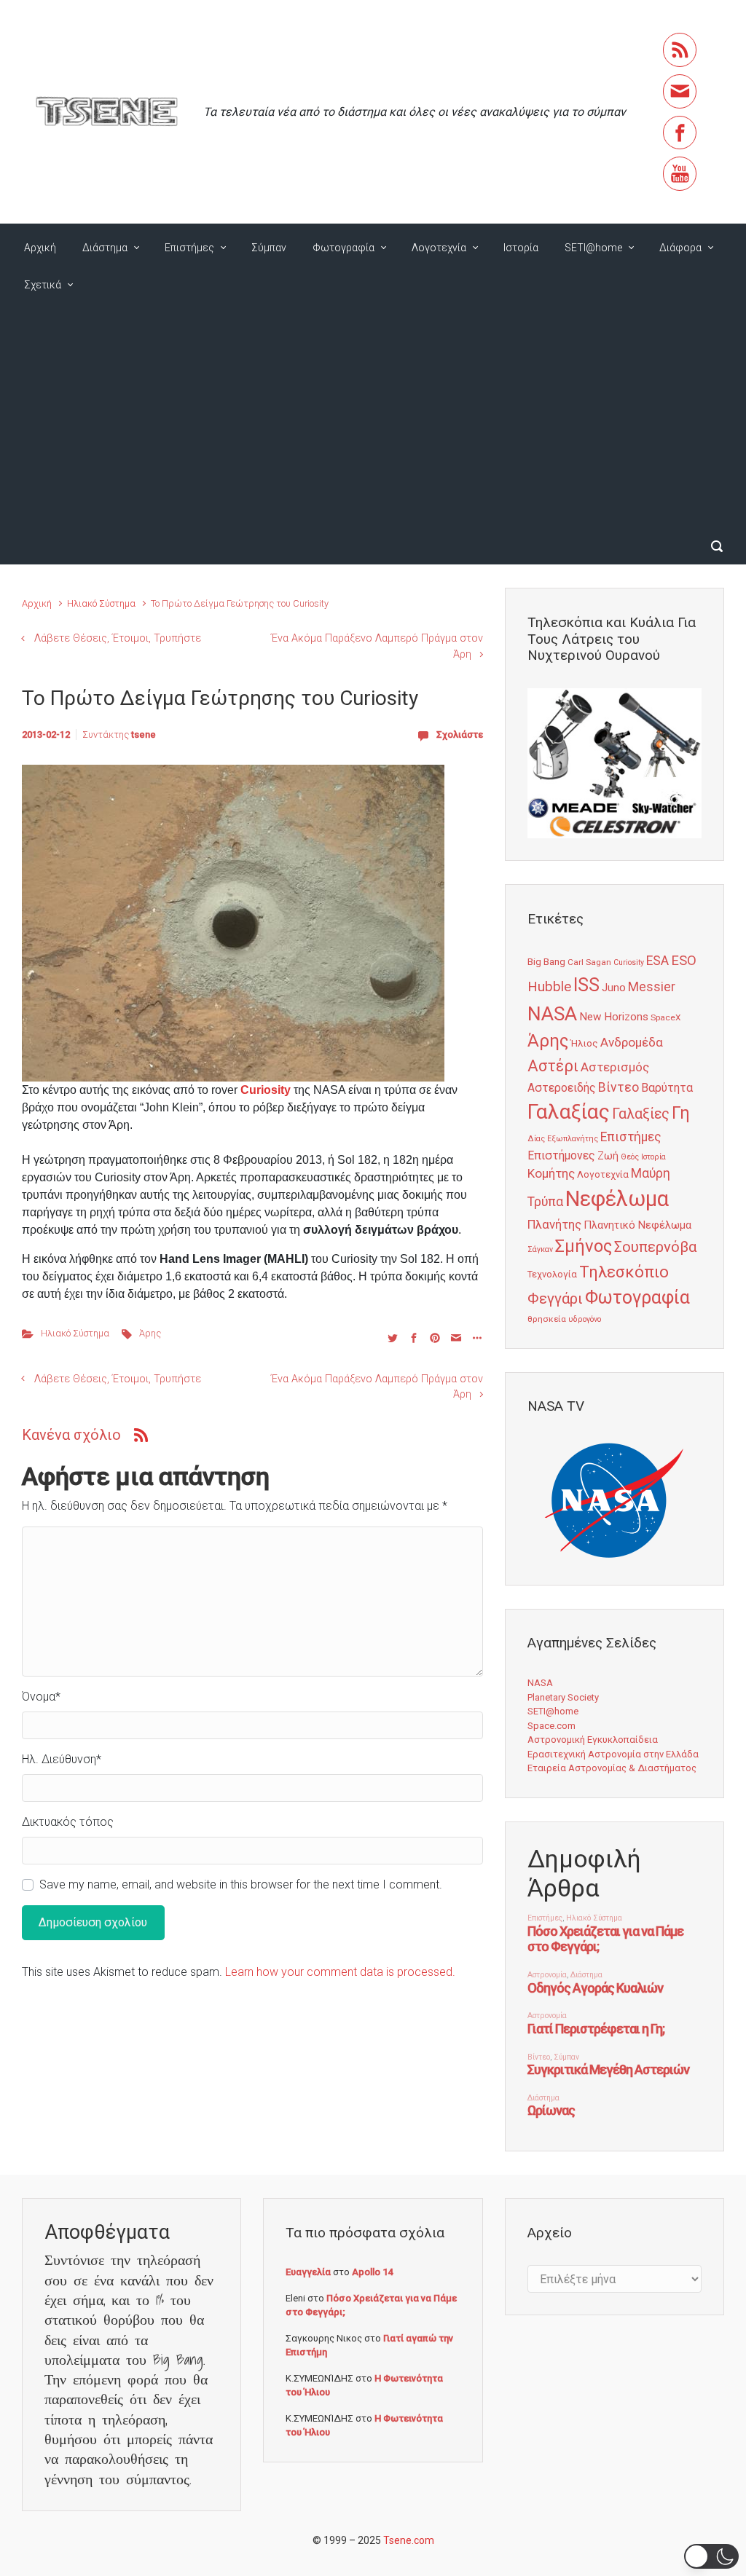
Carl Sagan (589, 962)
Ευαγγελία (308, 2272)
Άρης (150, 1333)
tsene (144, 734)
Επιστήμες (189, 248)
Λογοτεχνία (439, 248)
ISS (586, 985)
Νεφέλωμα (617, 1199)
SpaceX (665, 1017)
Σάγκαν (540, 1249)
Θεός (630, 1157)
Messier (652, 987)
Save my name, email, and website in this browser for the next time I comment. (241, 1884)
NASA (552, 1013)
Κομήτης (551, 1173)
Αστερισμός (615, 1067)
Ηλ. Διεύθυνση (62, 1759)
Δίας (536, 1139)
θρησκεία (547, 1319)
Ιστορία (521, 248)
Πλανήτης (554, 1224)
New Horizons (614, 1017)
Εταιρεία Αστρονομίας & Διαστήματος (612, 1768)
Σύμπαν (269, 248)
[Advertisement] (373, 419)
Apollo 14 (372, 2272)
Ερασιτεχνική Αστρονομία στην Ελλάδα (613, 1754)
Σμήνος (584, 1246)
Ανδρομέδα (632, 1042)
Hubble (549, 986)
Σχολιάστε (460, 734)
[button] (711, 2556)
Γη (681, 1113)
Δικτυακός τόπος (68, 1822)
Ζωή (608, 1156)
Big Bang (546, 961)
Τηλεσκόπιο (624, 1272)
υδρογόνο (585, 1319)
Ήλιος (584, 1043)
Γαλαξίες (641, 1114)
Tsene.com (409, 2540)
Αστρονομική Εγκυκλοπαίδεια (593, 1740)
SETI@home (593, 248)
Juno (614, 988)
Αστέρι (553, 1066)
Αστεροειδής (562, 1088)
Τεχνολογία (552, 1274)
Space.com (551, 1726)
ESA (657, 961)
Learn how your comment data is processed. (340, 1972)
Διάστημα (105, 248)
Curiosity (266, 1090)
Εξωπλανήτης (573, 1139)
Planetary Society (563, 1697)
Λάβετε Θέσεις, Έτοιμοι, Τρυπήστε (118, 638)
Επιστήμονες (561, 1155)
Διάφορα (680, 248)
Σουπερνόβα (655, 1247)
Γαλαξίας (569, 1112)
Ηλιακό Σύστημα (101, 603)
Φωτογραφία (343, 248)
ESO (684, 961)
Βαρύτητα (667, 1088)
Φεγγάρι (555, 1299)
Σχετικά (43, 285)
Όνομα (41, 1697)
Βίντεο (619, 1087)
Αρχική (40, 248)
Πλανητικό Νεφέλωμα (637, 1225)
